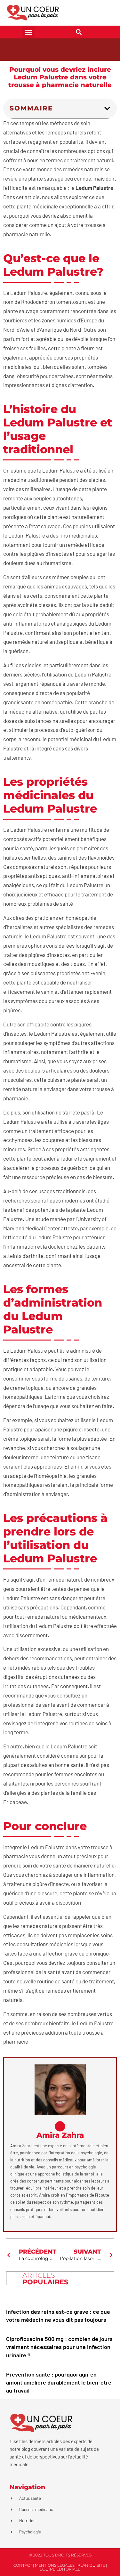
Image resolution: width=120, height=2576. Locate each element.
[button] (28, 32)
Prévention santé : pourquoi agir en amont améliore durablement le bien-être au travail (59, 2382)
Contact (23, 2565)
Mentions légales (55, 2565)
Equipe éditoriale (60, 2569)
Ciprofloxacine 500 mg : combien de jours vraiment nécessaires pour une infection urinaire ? (59, 2347)
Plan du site (91, 2565)
